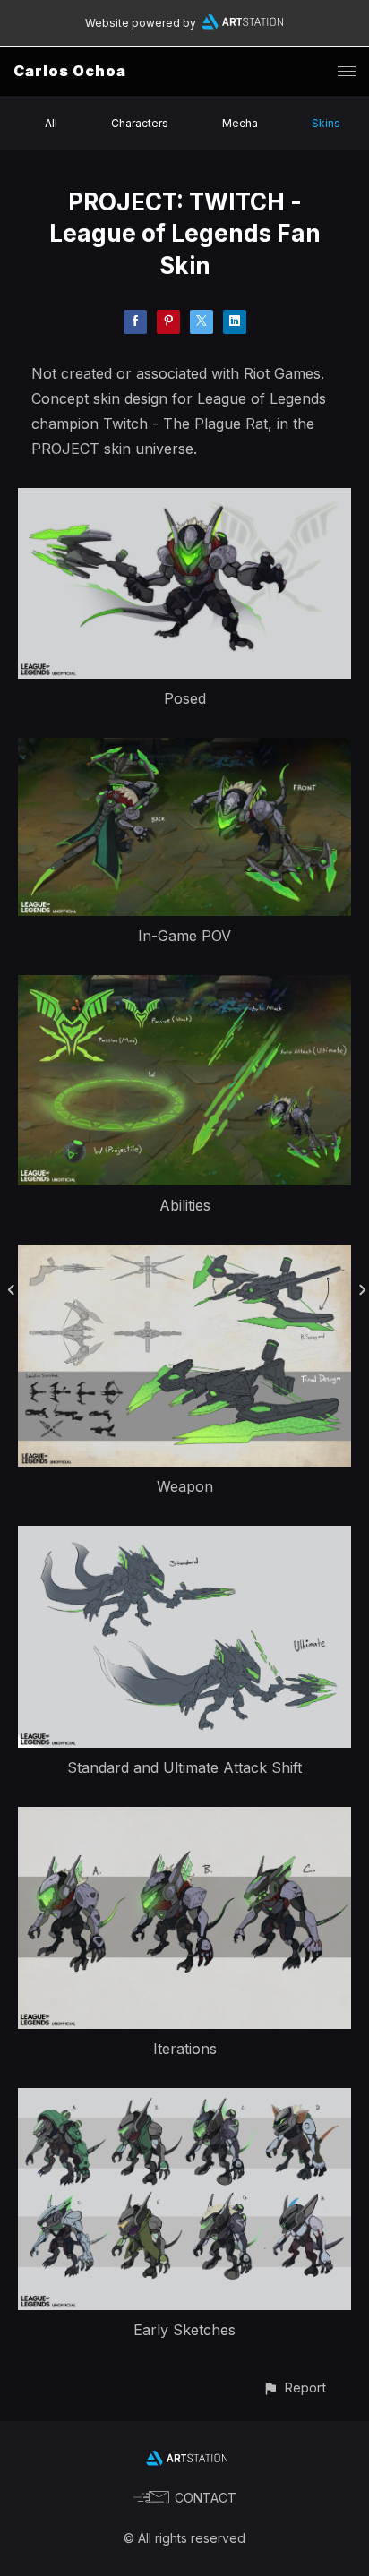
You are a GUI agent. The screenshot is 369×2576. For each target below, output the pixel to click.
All (51, 123)
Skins (326, 123)
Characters (140, 123)
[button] (294, 2388)
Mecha (240, 123)
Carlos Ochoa (70, 71)
